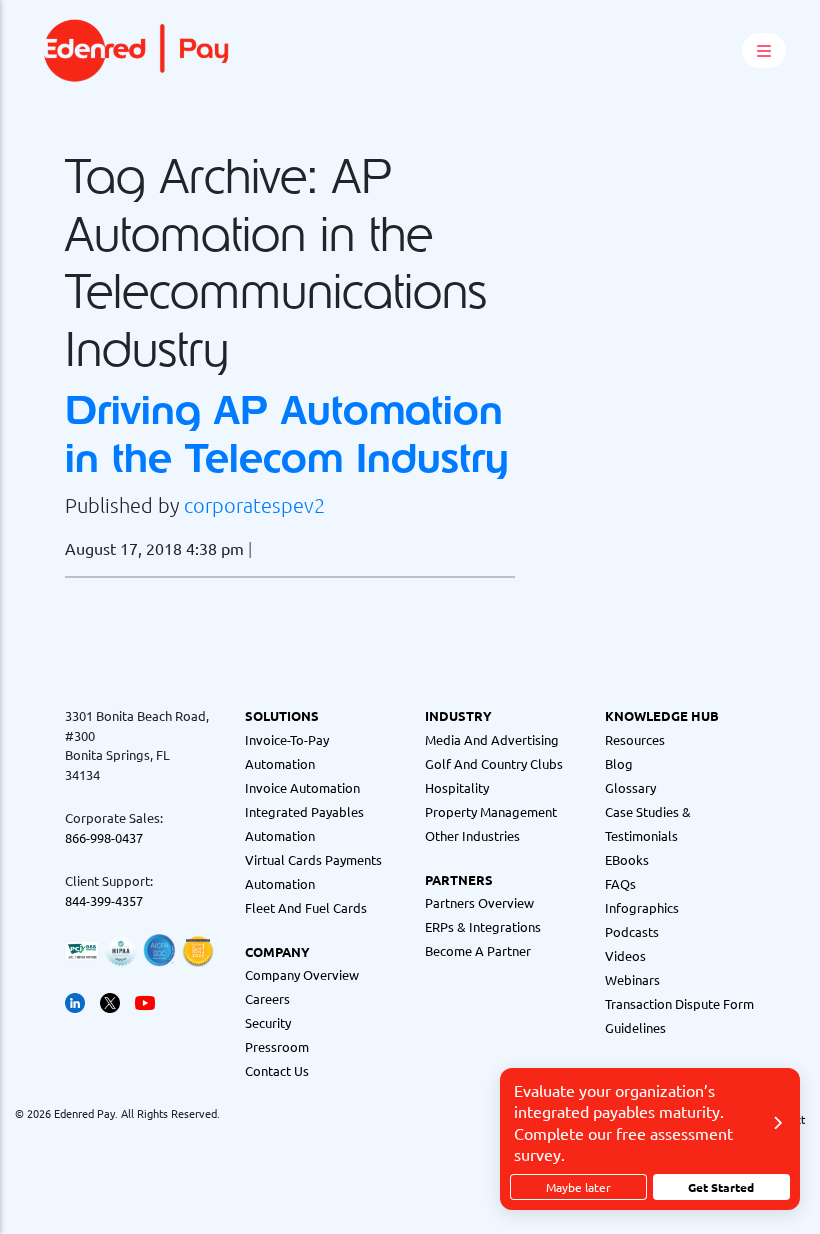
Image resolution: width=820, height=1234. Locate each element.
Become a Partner (478, 950)
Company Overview (302, 974)
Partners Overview (479, 902)
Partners (459, 879)
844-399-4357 (104, 900)
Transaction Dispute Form (679, 1003)
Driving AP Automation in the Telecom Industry (287, 433)
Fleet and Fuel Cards (306, 907)
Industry (458, 715)
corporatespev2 (254, 505)
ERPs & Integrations (483, 926)
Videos (625, 955)
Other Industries (472, 835)
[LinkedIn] (75, 1000)
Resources (635, 739)
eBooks (627, 859)
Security (268, 1022)
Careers (267, 998)
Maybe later (578, 1187)
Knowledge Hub (662, 715)
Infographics (642, 907)
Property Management (491, 811)
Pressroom (277, 1046)
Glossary (630, 787)
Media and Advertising (492, 739)
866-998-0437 (104, 837)
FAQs (620, 883)
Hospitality (457, 787)
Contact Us (277, 1070)
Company (277, 951)
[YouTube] (145, 1000)
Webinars (632, 979)
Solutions (282, 715)
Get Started (721, 1187)
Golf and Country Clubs (494, 763)
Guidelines (635, 1027)
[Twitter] (110, 1000)
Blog (619, 763)
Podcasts (632, 931)
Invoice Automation (302, 787)
